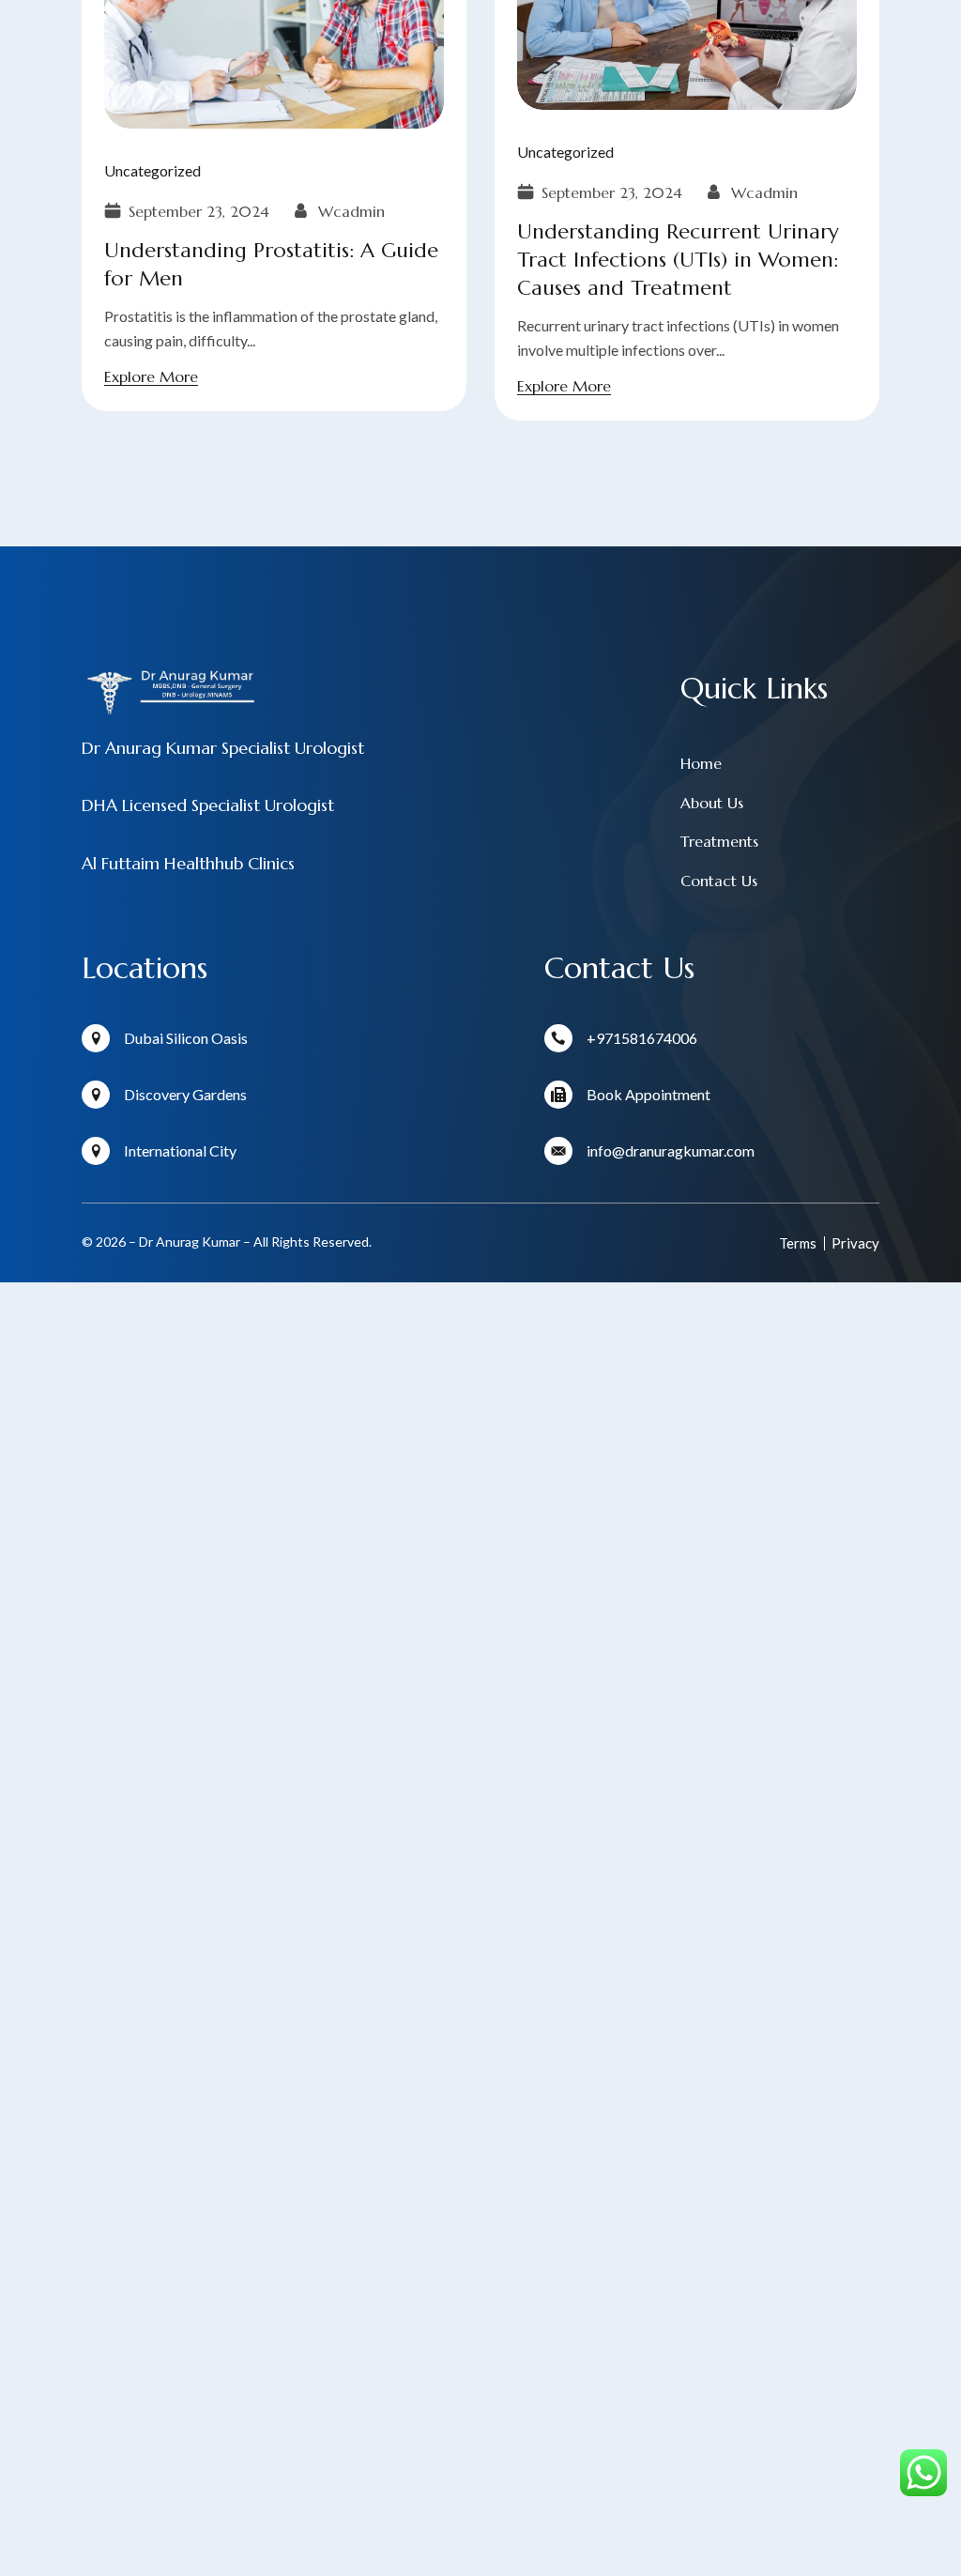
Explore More (564, 386)
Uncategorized (565, 152)
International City (180, 1150)
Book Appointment (648, 1094)
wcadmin (764, 192)
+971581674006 (642, 1038)
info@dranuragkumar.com (671, 1150)
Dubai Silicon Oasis (186, 1038)
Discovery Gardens (185, 1094)
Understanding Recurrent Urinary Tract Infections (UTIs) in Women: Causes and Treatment (678, 260)
